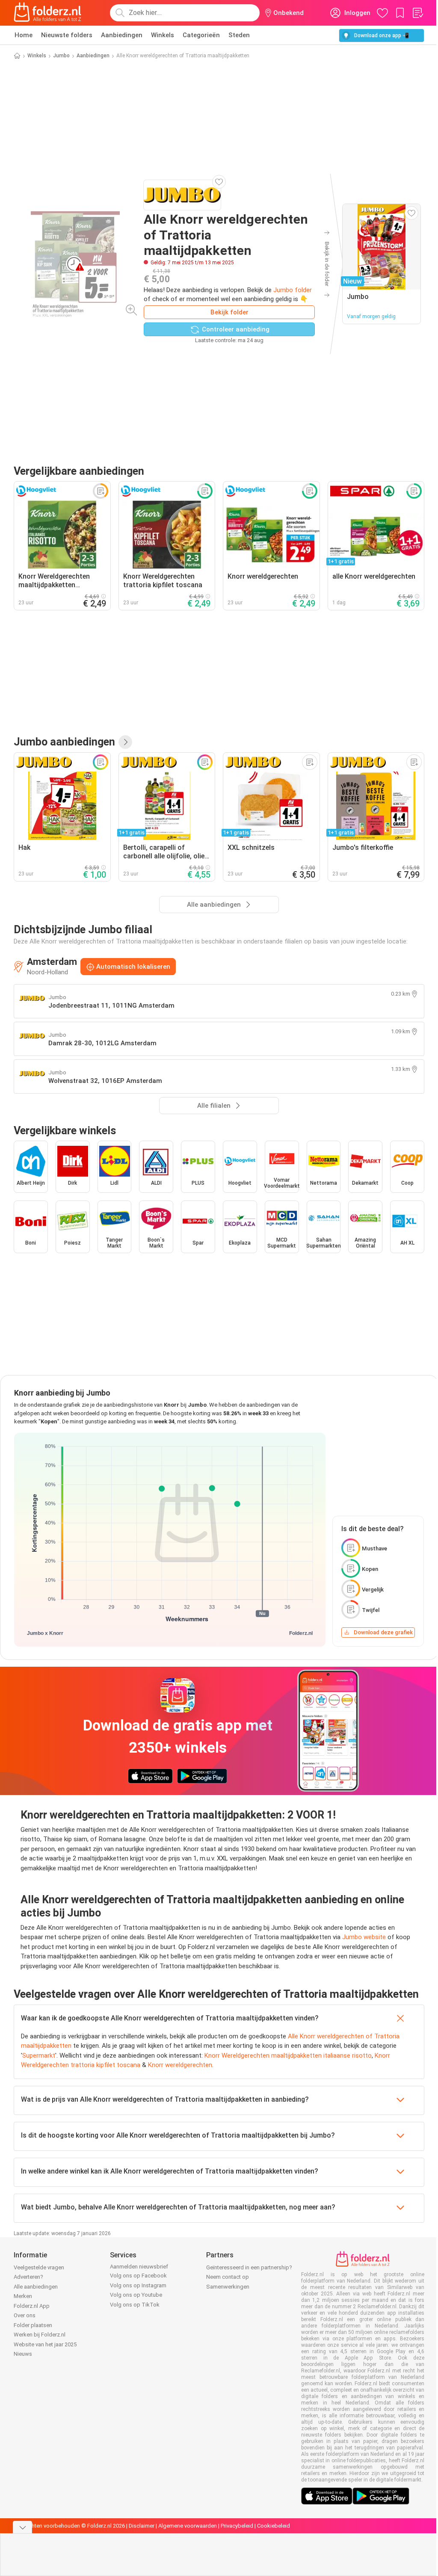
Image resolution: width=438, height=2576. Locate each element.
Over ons (25, 2315)
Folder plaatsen (33, 2325)
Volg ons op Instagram (138, 2285)
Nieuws (23, 2354)
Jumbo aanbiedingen (64, 742)
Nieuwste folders (67, 35)
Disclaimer (142, 2526)
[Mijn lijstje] (417, 13)
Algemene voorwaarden (188, 2526)
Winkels (163, 35)
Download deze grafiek (383, 1632)
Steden (239, 35)
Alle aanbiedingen (36, 2287)
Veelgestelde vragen (39, 2267)
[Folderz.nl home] (47, 13)
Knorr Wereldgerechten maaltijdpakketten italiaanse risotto (288, 2055)
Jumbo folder (293, 290)
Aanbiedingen (122, 35)
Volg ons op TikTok (135, 2305)
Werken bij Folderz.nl (40, 2335)
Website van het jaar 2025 (45, 2344)
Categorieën (201, 35)
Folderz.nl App (32, 2306)
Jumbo (61, 56)
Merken (23, 2296)
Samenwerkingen (228, 2287)
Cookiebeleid (274, 2526)
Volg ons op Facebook (138, 2276)
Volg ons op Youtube (136, 2295)
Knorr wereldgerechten (180, 2065)
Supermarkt (39, 2055)
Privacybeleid (237, 2526)
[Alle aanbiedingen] (125, 742)
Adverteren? (28, 2277)
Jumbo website (364, 1937)
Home (24, 35)
